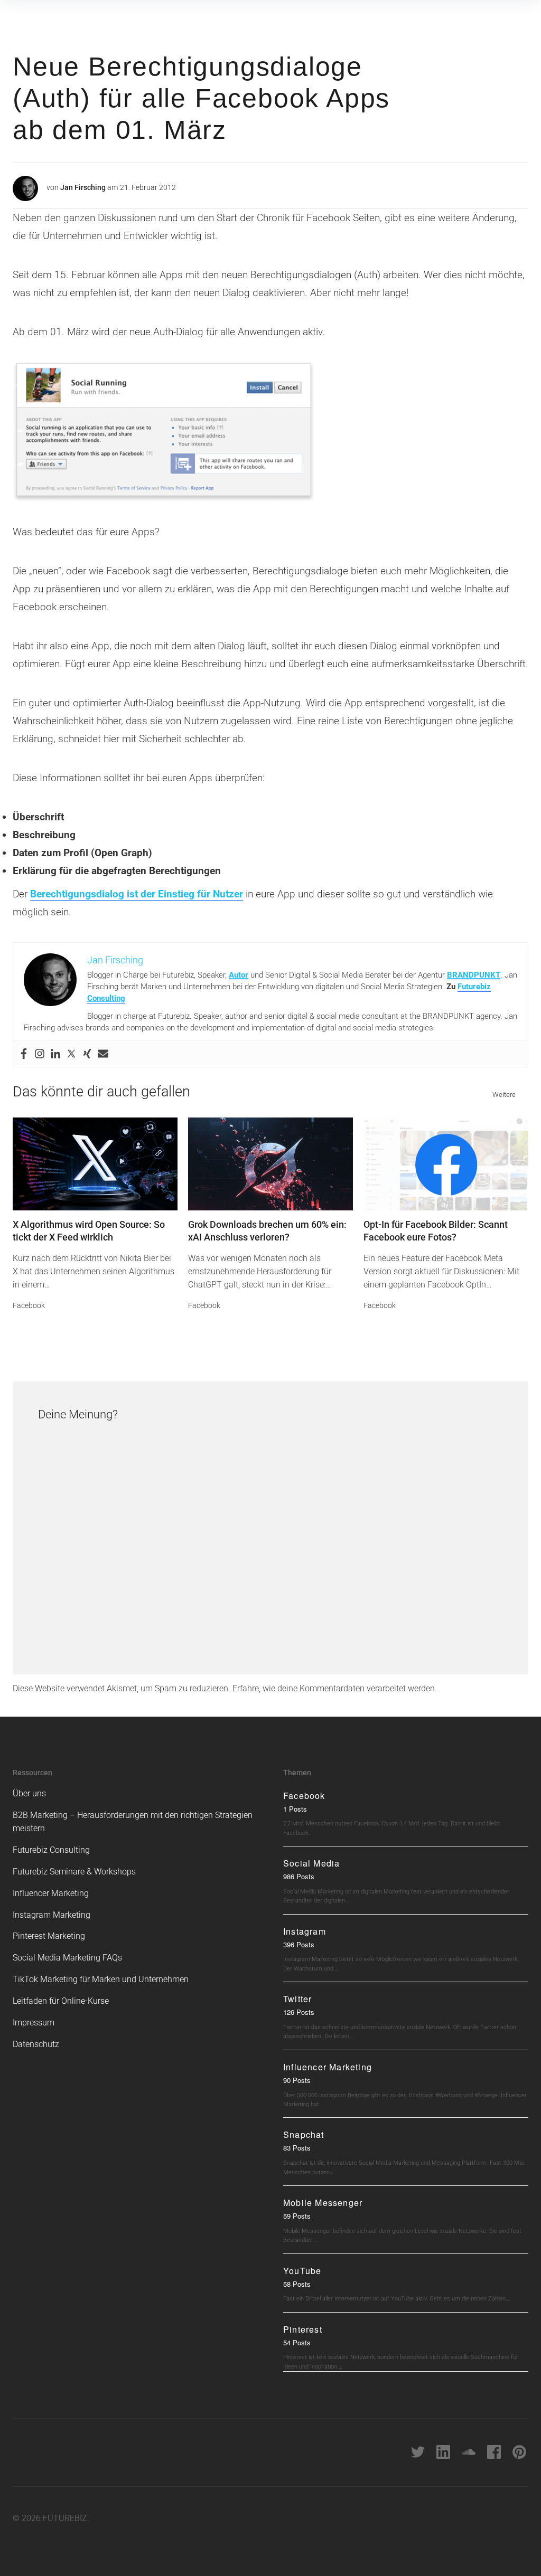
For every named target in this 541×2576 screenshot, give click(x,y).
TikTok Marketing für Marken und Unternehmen (101, 1979)
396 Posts (299, 1944)
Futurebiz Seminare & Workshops (74, 1872)
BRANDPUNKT (474, 975)
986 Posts (299, 1876)
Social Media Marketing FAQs (67, 1958)
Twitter (297, 1999)
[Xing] (87, 1054)
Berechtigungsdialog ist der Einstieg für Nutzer (137, 894)
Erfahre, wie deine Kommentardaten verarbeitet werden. (335, 1688)
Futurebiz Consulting (51, 1850)
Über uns (29, 1793)
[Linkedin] (55, 1054)
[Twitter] (71, 1054)
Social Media (311, 1863)
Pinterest (303, 2329)
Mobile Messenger (323, 2203)
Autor (239, 975)
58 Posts (297, 2284)
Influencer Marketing (51, 1893)
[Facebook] (24, 1054)
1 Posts (295, 1809)
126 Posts (299, 2012)
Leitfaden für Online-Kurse (61, 2001)
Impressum (34, 2023)
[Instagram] (40, 1054)
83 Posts (297, 2148)
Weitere (504, 1095)
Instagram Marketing (52, 1915)
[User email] (103, 1054)
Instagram (305, 1931)
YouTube (302, 2271)
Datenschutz (36, 2044)
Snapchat (304, 2134)
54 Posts (297, 2342)
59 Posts (297, 2216)
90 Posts (297, 2080)
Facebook (29, 1305)
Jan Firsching (83, 187)
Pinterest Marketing (49, 1936)
